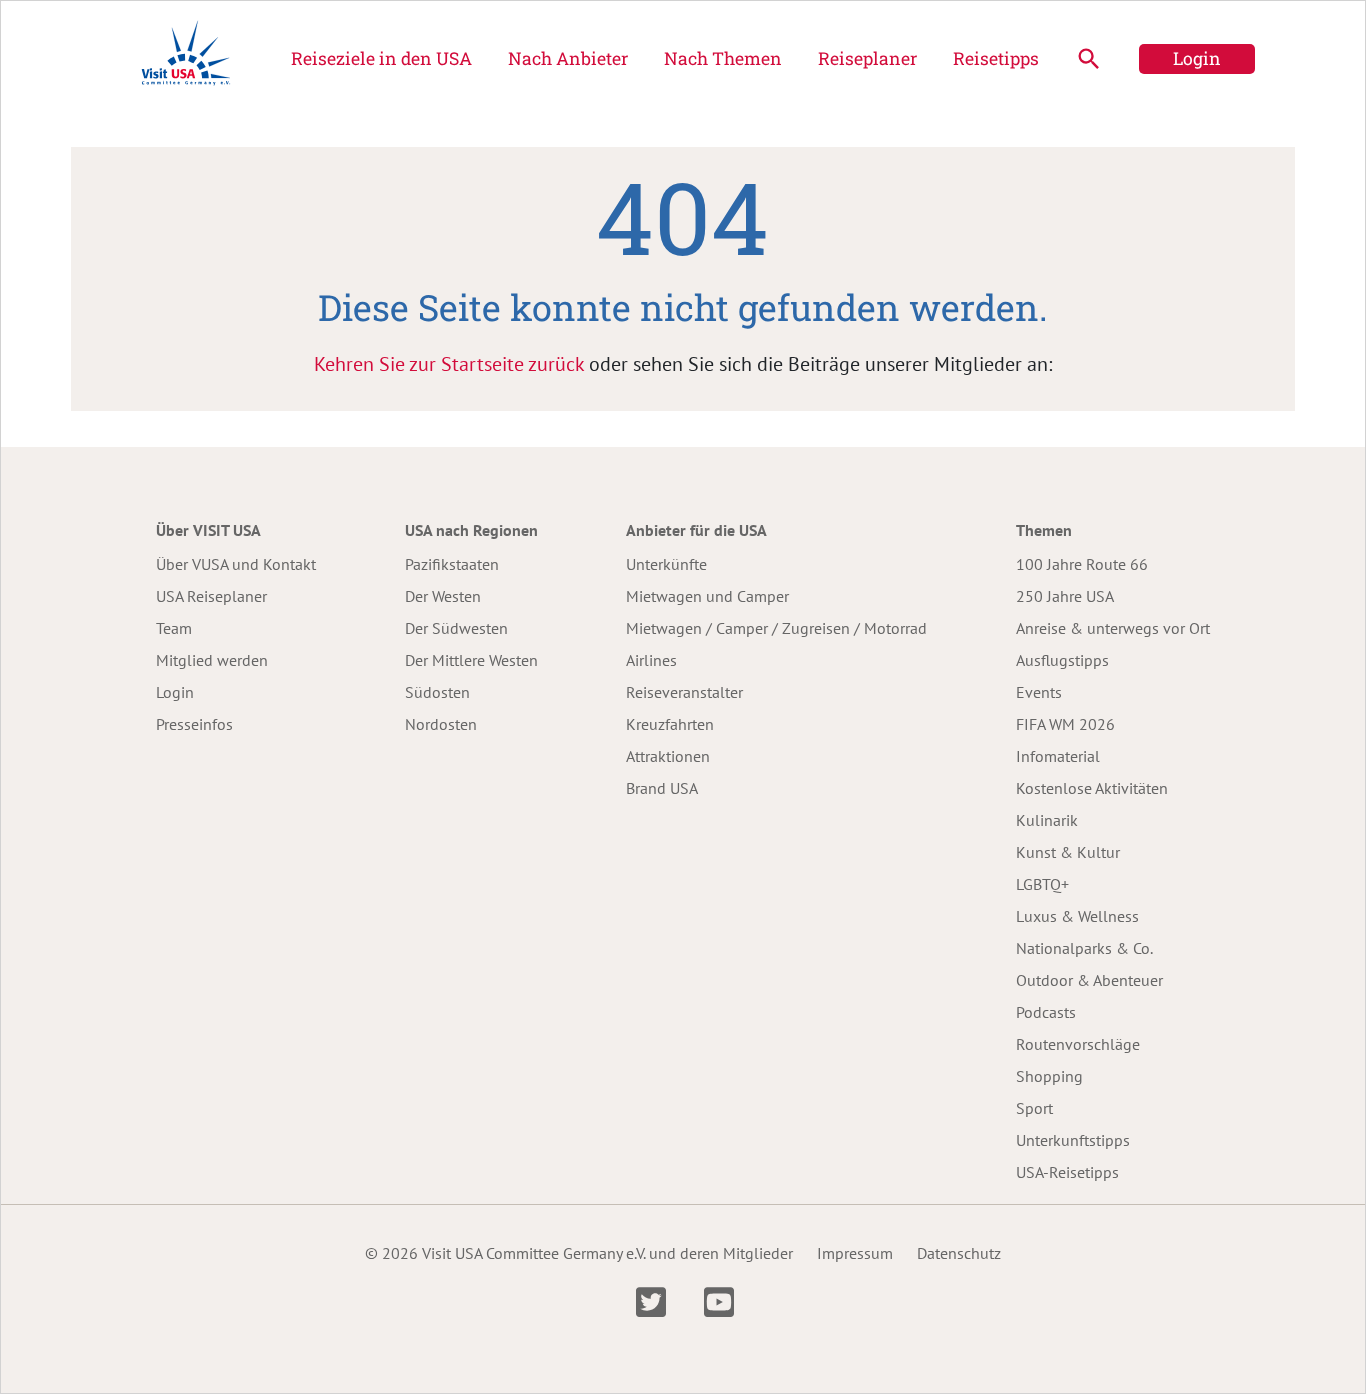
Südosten (437, 692)
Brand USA (662, 788)
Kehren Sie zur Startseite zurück (449, 364)
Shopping (1049, 1076)
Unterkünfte (666, 564)
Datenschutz (959, 1253)
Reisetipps (996, 58)
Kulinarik (1047, 820)
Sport (1034, 1108)
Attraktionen (668, 756)
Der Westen (443, 596)
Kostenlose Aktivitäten (1092, 788)
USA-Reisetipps (1067, 1172)
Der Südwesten (456, 628)
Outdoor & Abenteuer (1089, 980)
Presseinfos (194, 724)
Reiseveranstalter (684, 692)
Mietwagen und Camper (707, 596)
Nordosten (441, 724)
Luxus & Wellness (1077, 916)
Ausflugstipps (1062, 660)
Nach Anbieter (568, 58)
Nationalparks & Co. (1084, 948)
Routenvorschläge (1078, 1044)
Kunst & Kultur (1068, 852)
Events (1039, 692)
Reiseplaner (867, 58)
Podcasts (1046, 1012)
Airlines (651, 660)
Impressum (855, 1253)
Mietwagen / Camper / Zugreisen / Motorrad (776, 628)
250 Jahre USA (1065, 596)
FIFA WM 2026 (1065, 724)
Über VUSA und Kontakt (236, 564)
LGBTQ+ (1042, 884)
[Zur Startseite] (186, 59)
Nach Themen (723, 58)
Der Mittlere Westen (471, 660)
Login (1197, 58)
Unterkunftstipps (1073, 1140)
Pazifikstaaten (452, 564)
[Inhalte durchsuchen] (1089, 59)
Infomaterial (1058, 756)
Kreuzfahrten (670, 724)
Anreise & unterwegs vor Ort (1113, 628)
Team (174, 628)
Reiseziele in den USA (381, 58)
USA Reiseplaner (211, 596)
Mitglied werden (212, 660)
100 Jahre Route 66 (1082, 564)
